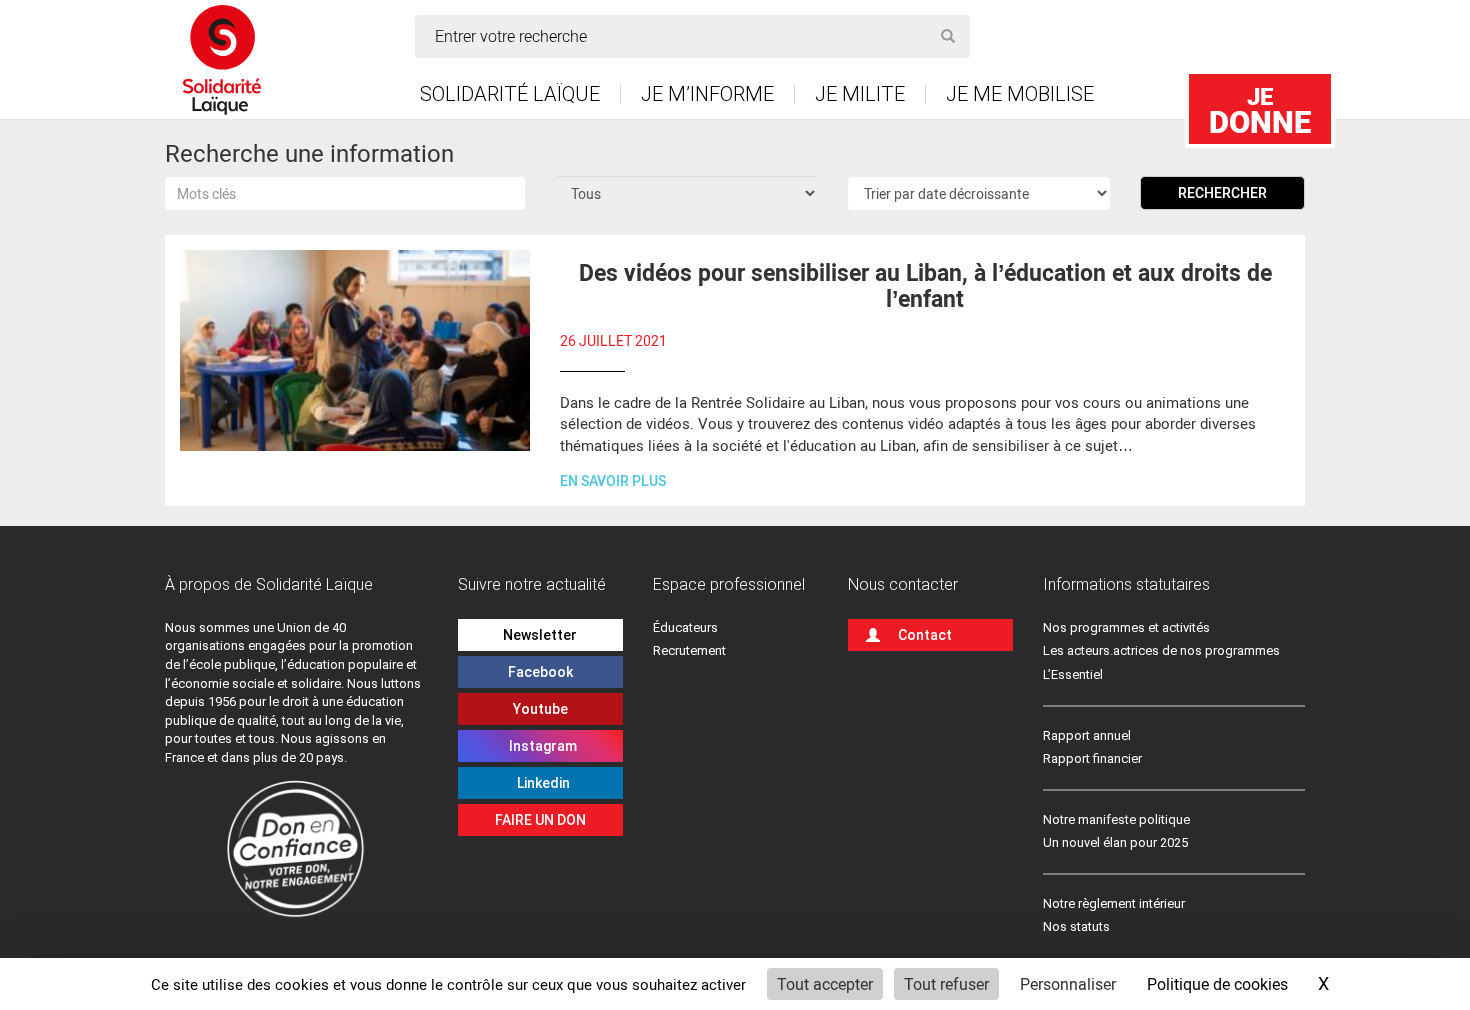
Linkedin (540, 783)
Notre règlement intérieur (1115, 903)
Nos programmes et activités (1126, 627)
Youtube (540, 709)
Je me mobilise (1020, 94)
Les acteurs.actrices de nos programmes (1161, 650)
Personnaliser (1068, 983)
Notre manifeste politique (1116, 819)
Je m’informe (707, 94)
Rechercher (1222, 192)
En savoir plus (613, 480)
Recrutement (689, 650)
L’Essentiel (1073, 674)
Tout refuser (946, 983)
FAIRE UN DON (540, 820)
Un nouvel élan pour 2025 (1115, 842)
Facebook (540, 672)
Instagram (540, 746)
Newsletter (540, 635)
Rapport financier (1092, 758)
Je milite (860, 94)
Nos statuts (1076, 926)
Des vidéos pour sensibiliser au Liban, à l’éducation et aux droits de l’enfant (925, 284)
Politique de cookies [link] (1217, 983)
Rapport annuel (1087, 735)
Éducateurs (685, 627)
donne (1260, 110)
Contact (925, 635)
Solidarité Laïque (510, 94)
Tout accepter (825, 983)
